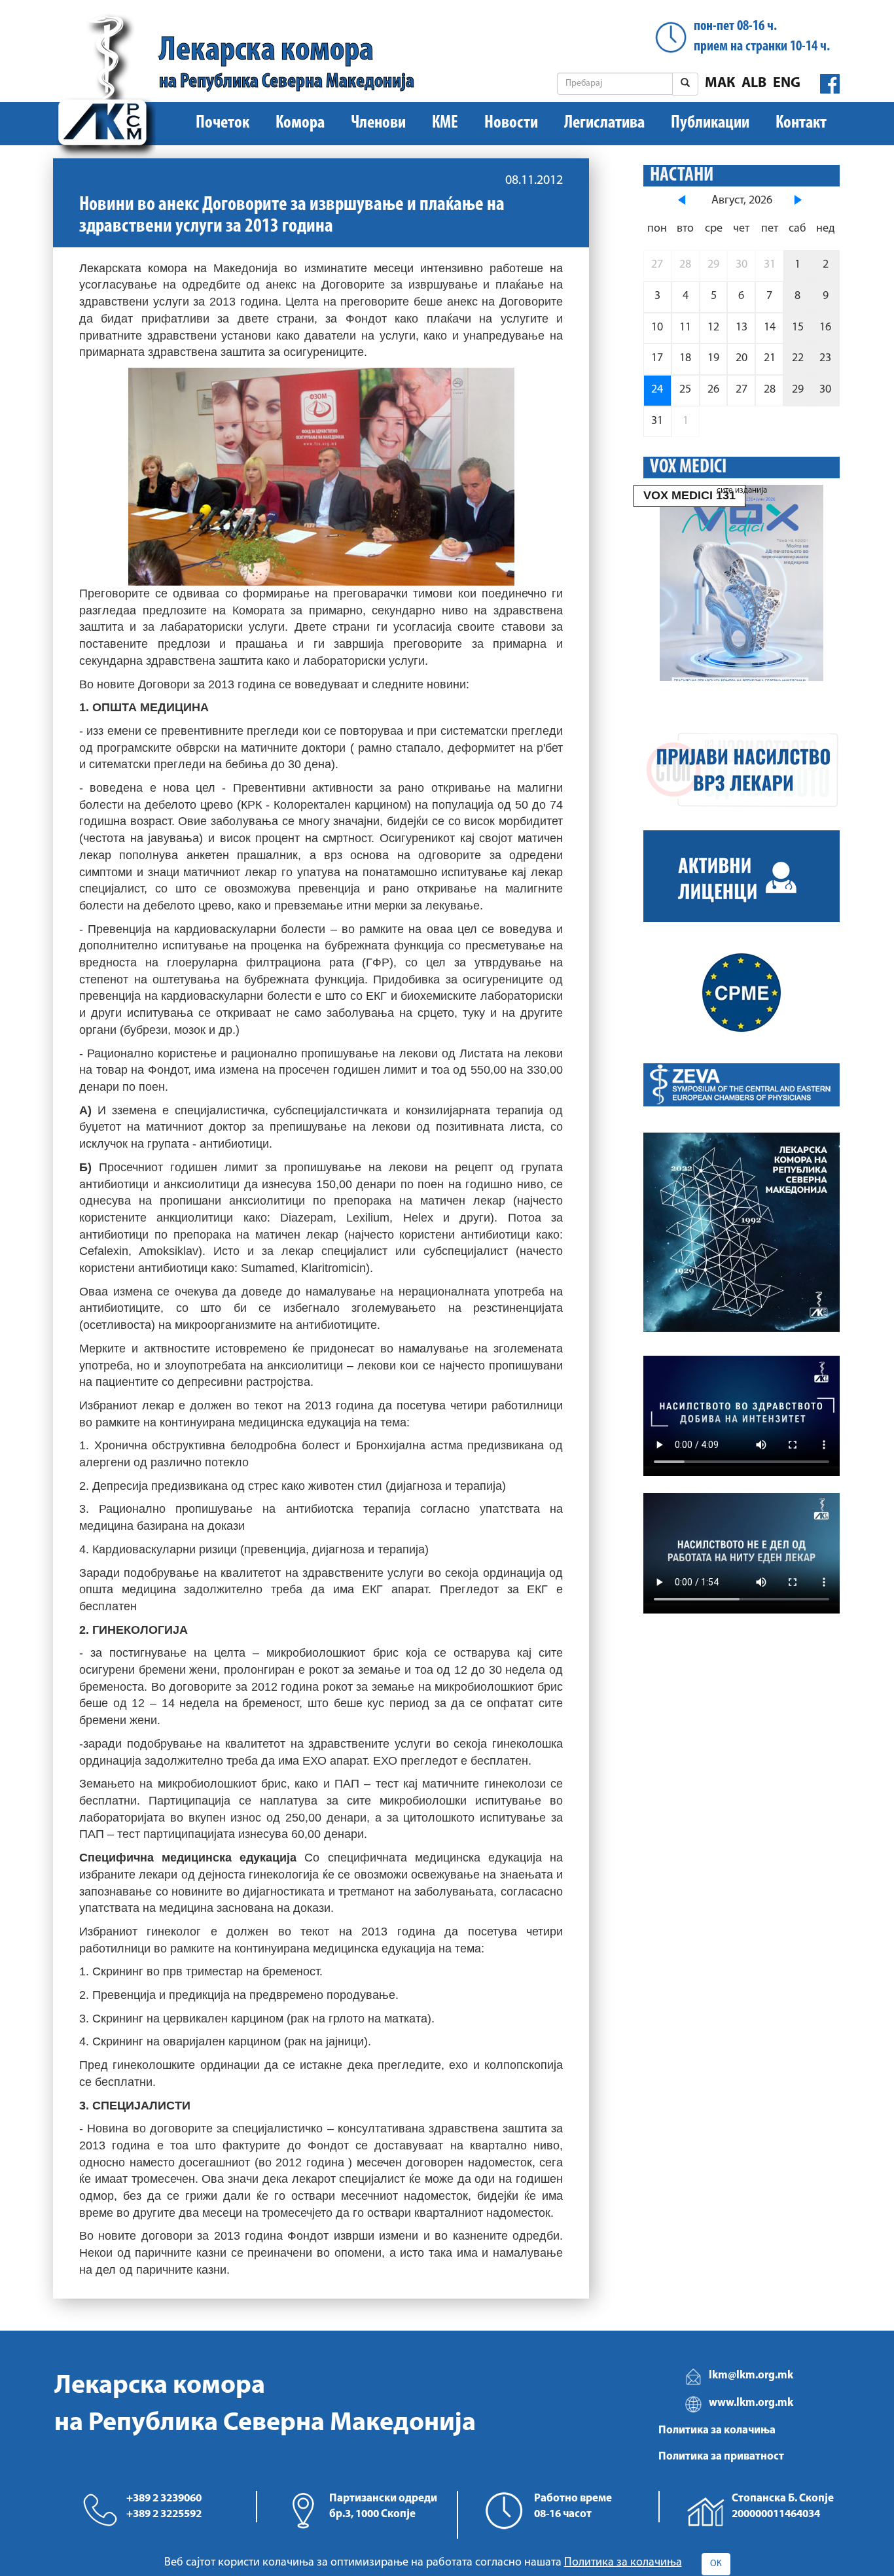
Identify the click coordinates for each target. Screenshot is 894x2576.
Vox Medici (688, 468)
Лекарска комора (287, 63)
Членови (378, 123)
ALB (754, 83)
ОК (716, 2564)
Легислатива (604, 123)
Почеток (223, 123)
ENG (787, 83)
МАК (720, 83)
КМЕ (445, 123)
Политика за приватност (721, 2457)
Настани (682, 176)
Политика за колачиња (717, 2430)
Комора (300, 123)
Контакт (801, 123)
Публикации (710, 123)
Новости (511, 123)
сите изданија (742, 490)
